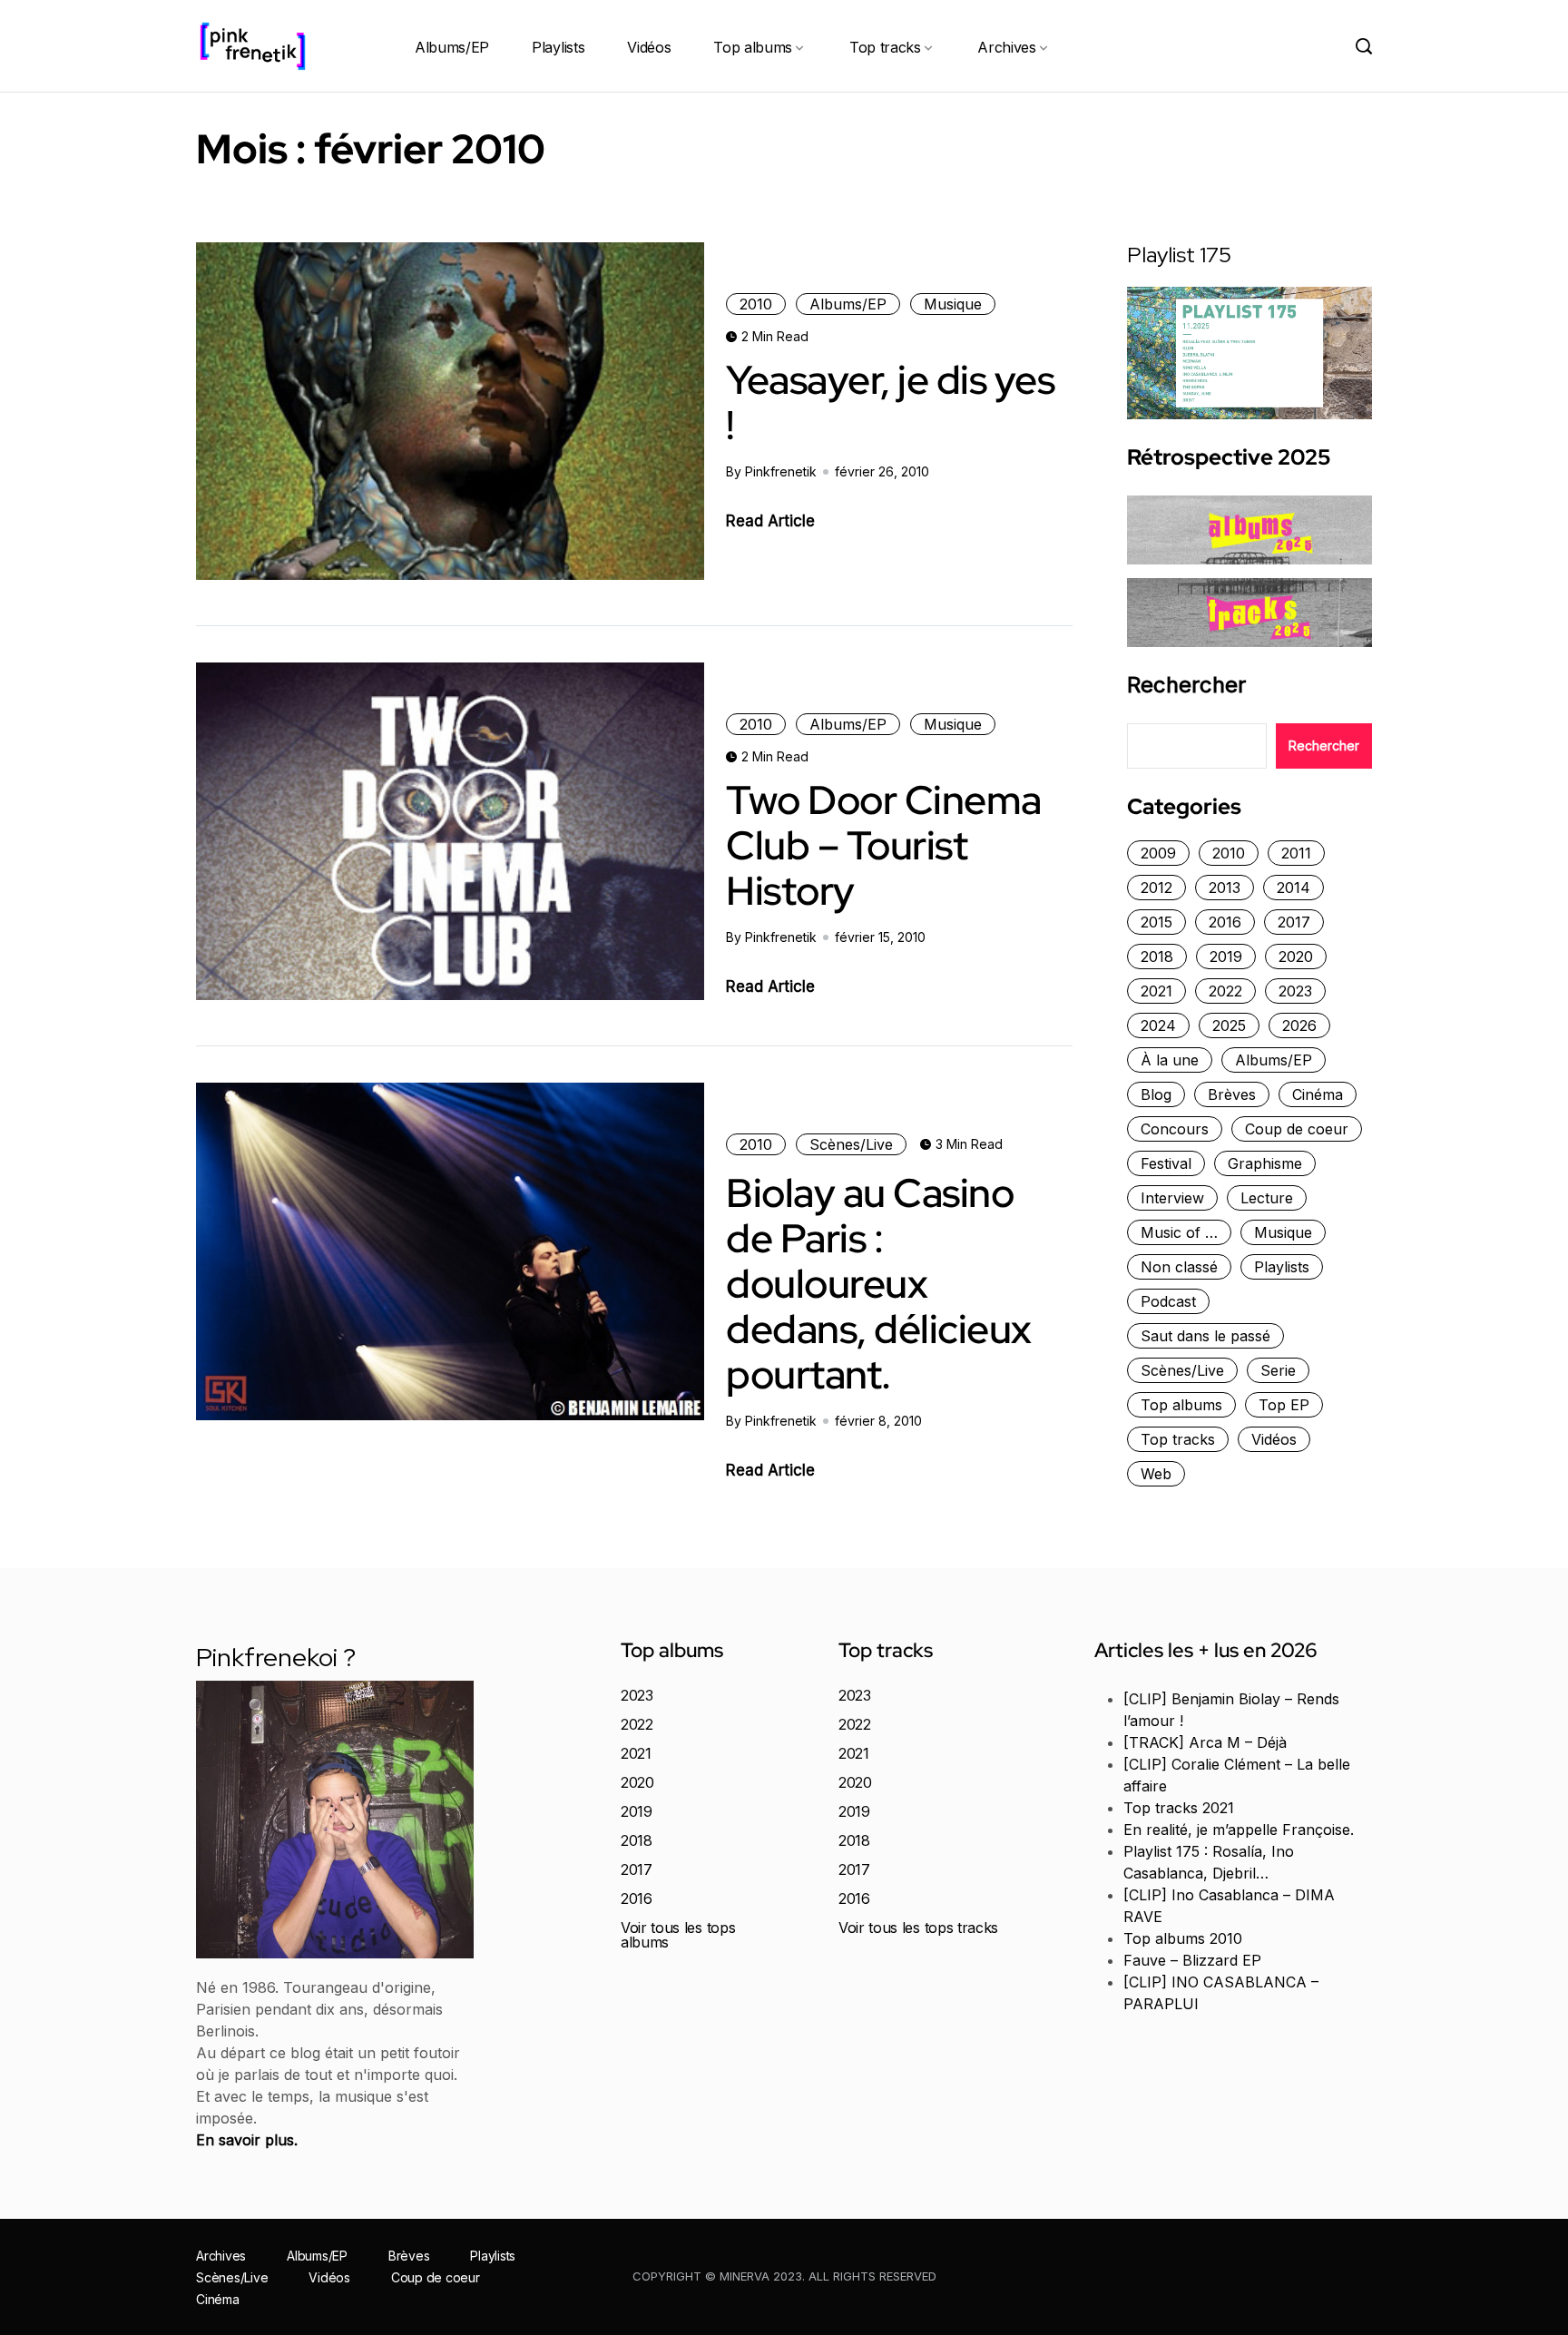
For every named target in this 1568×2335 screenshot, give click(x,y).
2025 (1229, 1025)
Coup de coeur (1297, 1129)
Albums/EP (452, 47)
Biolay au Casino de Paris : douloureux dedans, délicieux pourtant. (879, 1283)
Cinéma (1318, 1094)
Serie (1278, 1370)
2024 (1158, 1025)
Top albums (753, 47)
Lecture (1267, 1198)
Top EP (1284, 1405)
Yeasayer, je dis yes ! (890, 402)
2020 (1296, 957)
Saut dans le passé (1205, 1336)
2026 (1299, 1025)
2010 (756, 304)
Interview (1172, 1198)
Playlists (558, 47)
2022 (1225, 991)
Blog (1156, 1094)
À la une (1170, 1060)
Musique (953, 304)
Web (1156, 1474)
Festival (1166, 1163)
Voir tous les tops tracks (918, 1928)
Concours (1175, 1129)
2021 (1156, 991)
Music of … (1179, 1232)
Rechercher (1186, 685)
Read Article (770, 521)
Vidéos (649, 47)
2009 (1158, 853)
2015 (1156, 922)
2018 (1157, 957)
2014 (1294, 888)
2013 (1225, 888)
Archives (1006, 47)
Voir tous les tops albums (678, 1935)
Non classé (1179, 1267)
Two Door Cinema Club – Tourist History (884, 845)
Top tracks (885, 47)
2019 (1226, 957)
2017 (1294, 922)
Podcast (1168, 1301)
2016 (1225, 922)
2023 (1295, 991)
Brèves (1232, 1094)
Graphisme (1265, 1163)
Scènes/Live (851, 1144)
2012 (1156, 888)
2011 (1296, 853)
